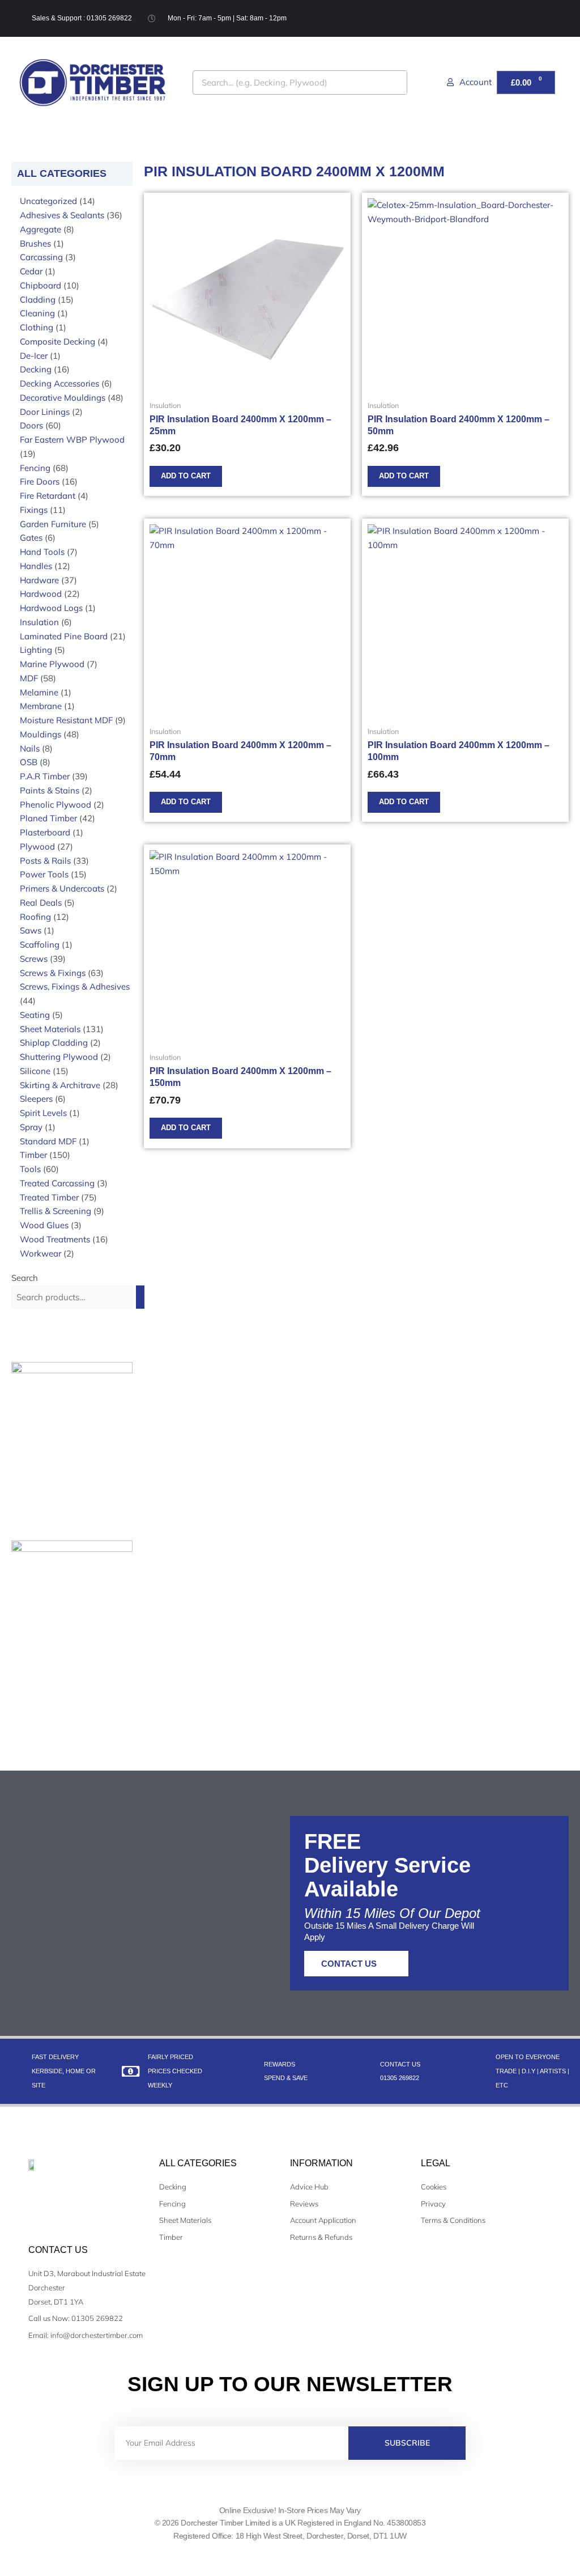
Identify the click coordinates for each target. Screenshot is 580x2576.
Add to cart (186, 476)
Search (25, 1278)
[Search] (395, 82)
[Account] (450, 82)
